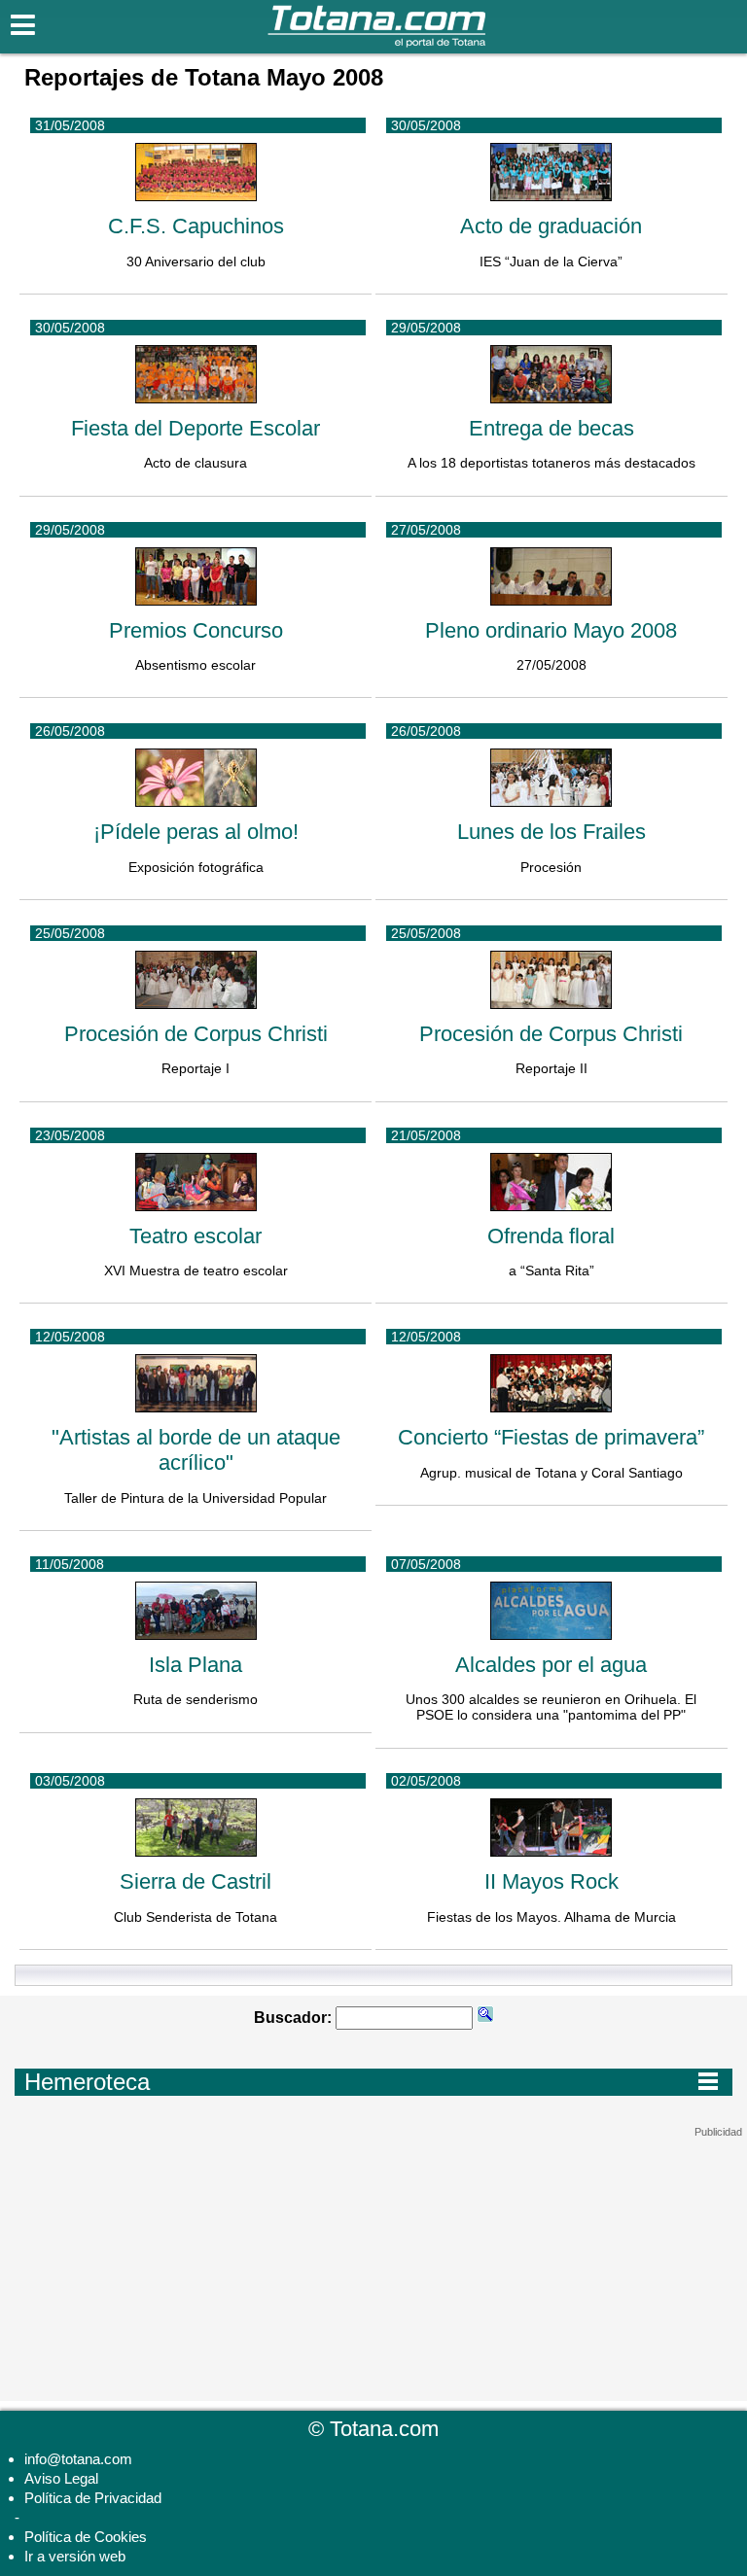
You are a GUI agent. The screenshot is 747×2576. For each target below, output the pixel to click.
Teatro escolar (196, 1236)
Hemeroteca (371, 2081)
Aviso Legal (61, 2478)
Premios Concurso (196, 630)
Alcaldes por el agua (551, 1665)
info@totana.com (78, 2459)
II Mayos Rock (551, 1881)
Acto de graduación (551, 226)
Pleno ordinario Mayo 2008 (551, 630)
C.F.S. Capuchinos (196, 226)
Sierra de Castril (196, 1881)
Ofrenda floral (551, 1236)
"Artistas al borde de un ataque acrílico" (196, 1450)
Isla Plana (196, 1665)
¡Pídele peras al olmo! (196, 832)
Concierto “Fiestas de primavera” (551, 1437)
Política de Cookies (86, 2537)
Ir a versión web (75, 2556)
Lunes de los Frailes (551, 832)
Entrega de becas (551, 428)
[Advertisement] (373, 2260)
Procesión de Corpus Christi (196, 1034)
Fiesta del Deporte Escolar (196, 428)
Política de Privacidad (93, 2498)
